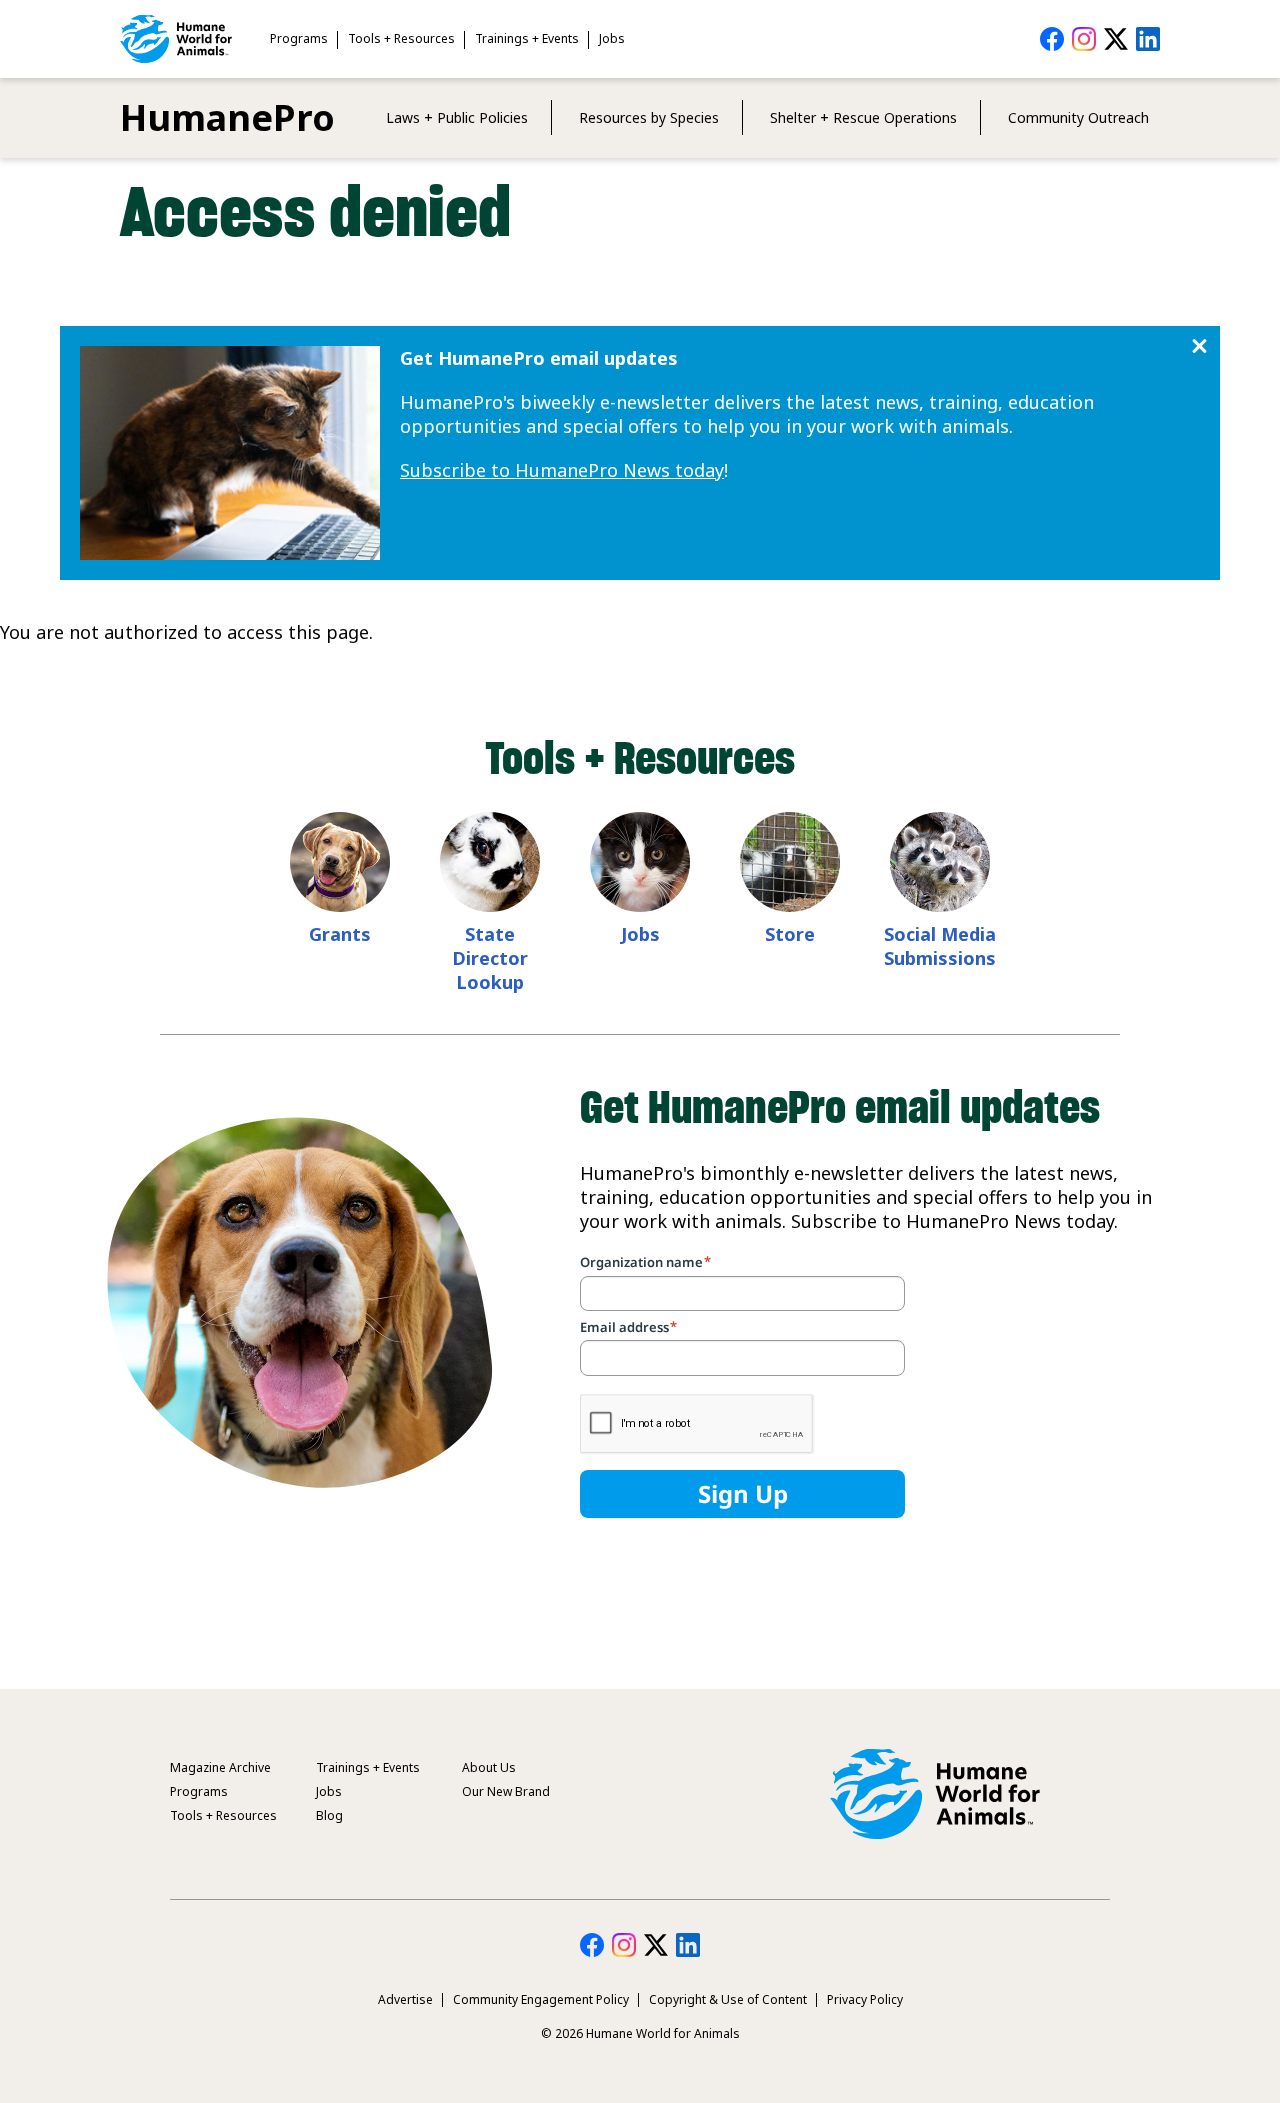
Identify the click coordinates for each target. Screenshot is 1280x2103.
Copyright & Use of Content (728, 1999)
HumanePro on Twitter (1116, 39)
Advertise (405, 1999)
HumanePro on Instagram (1084, 39)
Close (1199, 346)
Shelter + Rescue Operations (863, 117)
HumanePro (227, 117)
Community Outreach (1078, 117)
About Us (489, 1767)
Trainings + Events (527, 38)
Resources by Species (649, 117)
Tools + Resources (401, 38)
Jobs (612, 38)
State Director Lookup (490, 958)
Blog (329, 1815)
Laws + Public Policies (457, 117)
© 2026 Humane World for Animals (640, 2033)
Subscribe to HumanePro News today (562, 470)
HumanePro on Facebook (1052, 39)
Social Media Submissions (940, 946)
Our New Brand (506, 1791)
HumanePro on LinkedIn (1148, 39)
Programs (299, 38)
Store (790, 934)
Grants (340, 934)
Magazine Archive (220, 1767)
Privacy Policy (865, 1999)
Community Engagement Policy (541, 1999)
